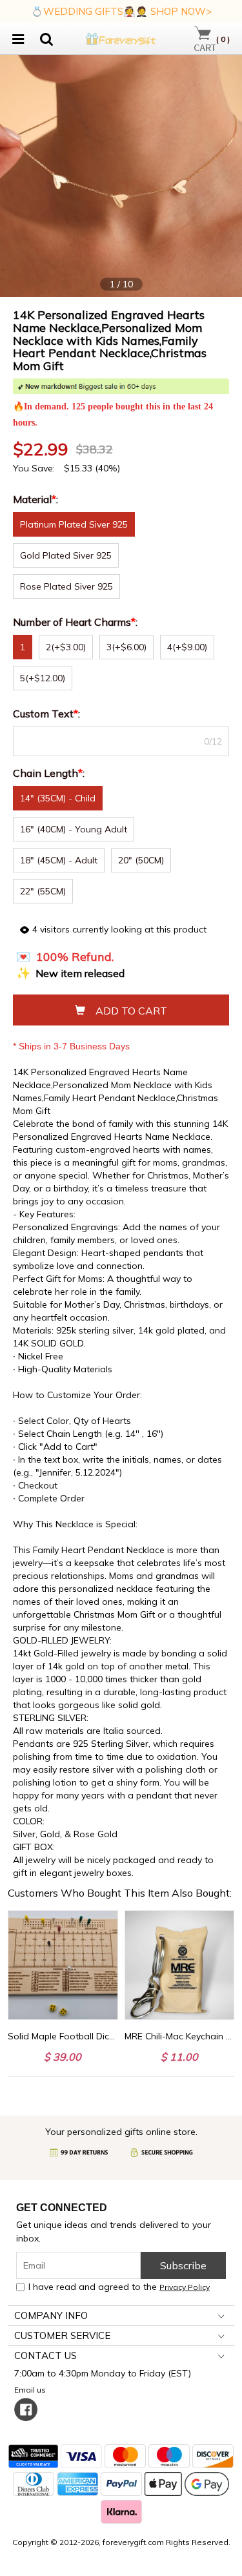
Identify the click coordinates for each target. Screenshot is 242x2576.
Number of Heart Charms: (76, 622)
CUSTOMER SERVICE (62, 2335)
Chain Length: (50, 773)
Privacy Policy (185, 2287)
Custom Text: (48, 714)
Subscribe (183, 2265)
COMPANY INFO (51, 2315)
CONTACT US (45, 2355)
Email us (32, 2390)
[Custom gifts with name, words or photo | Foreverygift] (121, 37)
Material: (37, 499)
